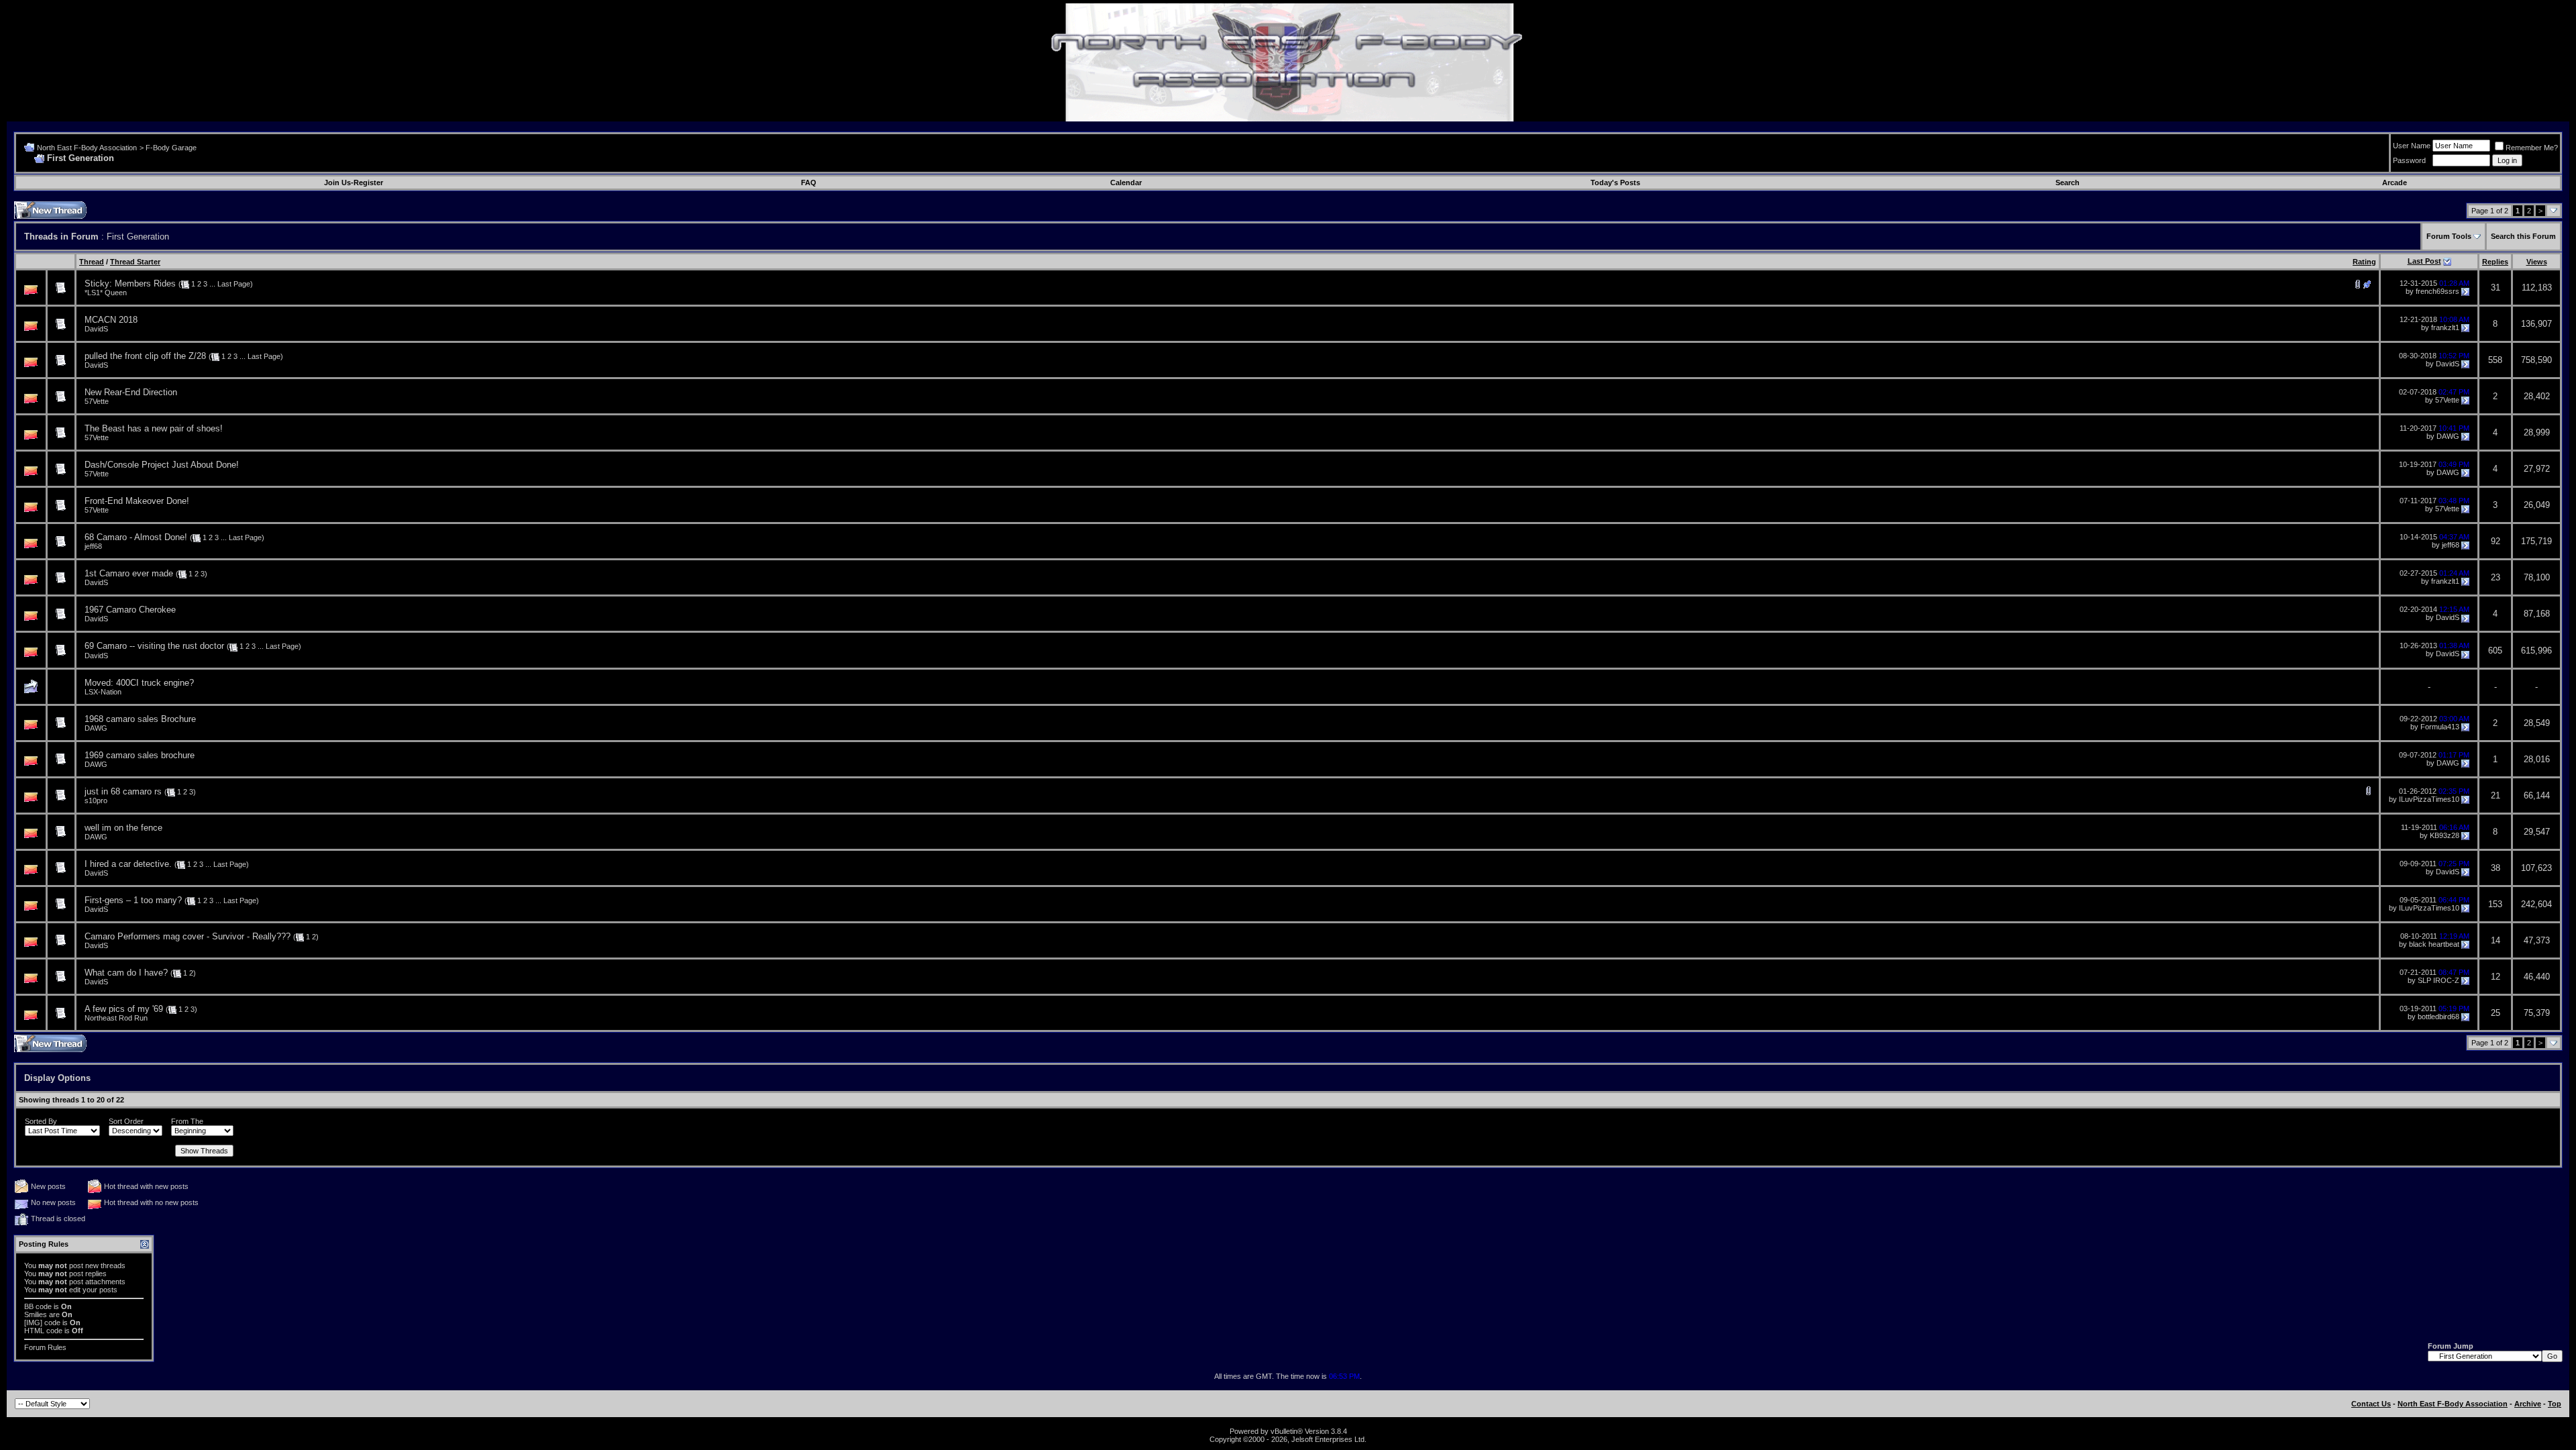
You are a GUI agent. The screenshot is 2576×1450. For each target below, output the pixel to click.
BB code (38, 1306)
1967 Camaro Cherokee (130, 610)
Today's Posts (1615, 183)
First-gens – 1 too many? (133, 900)
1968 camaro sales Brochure (140, 719)
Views (2537, 262)
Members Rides (145, 283)
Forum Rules (45, 1347)
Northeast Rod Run (116, 1018)
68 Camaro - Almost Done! (136, 537)
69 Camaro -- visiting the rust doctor (154, 646)
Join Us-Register (354, 183)
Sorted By (41, 1121)
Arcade (2395, 183)
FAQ (809, 183)
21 (2495, 795)
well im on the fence (123, 828)
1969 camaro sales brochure (140, 755)
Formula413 (2440, 727)
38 (2495, 868)
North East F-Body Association (87, 148)
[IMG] (33, 1323)
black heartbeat (2434, 944)
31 (2495, 288)
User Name (2412, 146)
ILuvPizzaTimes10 (2429, 799)
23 (2495, 577)
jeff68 (93, 546)
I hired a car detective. (128, 864)
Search (2068, 183)
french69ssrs (2437, 291)
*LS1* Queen (106, 293)
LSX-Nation (103, 692)
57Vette (97, 401)
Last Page (234, 284)
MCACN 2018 (111, 320)
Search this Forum (2523, 236)
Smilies (36, 1314)
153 (2495, 904)
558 (2495, 360)
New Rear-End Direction (131, 392)
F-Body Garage (171, 148)
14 (2495, 940)
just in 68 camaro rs (123, 791)
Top (2555, 1404)
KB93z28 (2445, 835)
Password (2409, 160)
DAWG (2448, 436)
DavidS (96, 329)
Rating (2364, 262)
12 (2495, 977)
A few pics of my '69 (124, 1009)
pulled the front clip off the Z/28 (145, 356)
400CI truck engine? (155, 683)
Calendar (1126, 183)
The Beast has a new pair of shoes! (154, 428)
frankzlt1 (2445, 327)
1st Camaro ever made (129, 573)
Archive (2528, 1404)
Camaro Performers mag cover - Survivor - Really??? (187, 936)
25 (2495, 1013)
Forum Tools (2449, 236)
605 (2495, 651)
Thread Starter (135, 262)
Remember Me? (2532, 148)
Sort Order (126, 1121)
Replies (2495, 262)
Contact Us (2371, 1404)
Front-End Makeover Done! (137, 501)
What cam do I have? (126, 973)
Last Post (2424, 261)
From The (187, 1121)
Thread (92, 262)
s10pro (96, 800)
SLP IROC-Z (2438, 980)
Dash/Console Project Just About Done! (162, 465)
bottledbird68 (2438, 1017)
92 (2495, 541)
